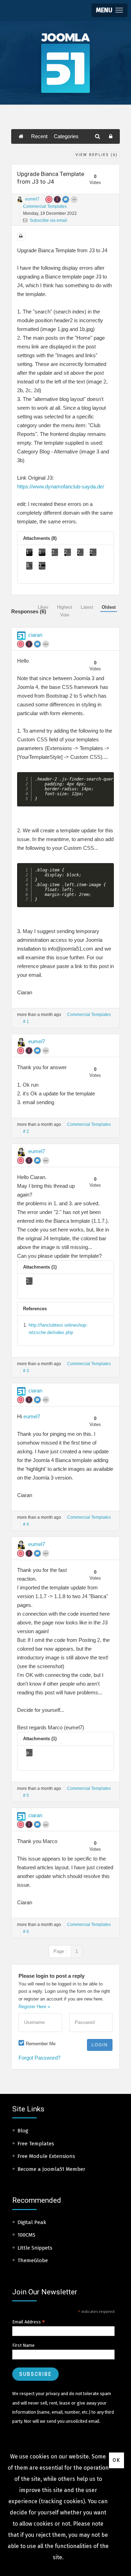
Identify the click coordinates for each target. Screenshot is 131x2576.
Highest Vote (65, 611)
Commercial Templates (45, 206)
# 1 (26, 1022)
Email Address (29, 2322)
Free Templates (36, 2144)
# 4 (26, 1524)
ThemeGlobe (33, 2260)
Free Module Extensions (46, 2156)
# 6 (26, 1932)
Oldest (109, 607)
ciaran (35, 635)
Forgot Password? (39, 2058)
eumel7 (32, 199)
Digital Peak (32, 2222)
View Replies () (97, 155)
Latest (87, 607)
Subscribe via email (48, 220)
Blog (23, 2131)
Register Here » (34, 2007)
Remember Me (41, 2044)
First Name (23, 2345)
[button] (110, 10)
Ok (117, 2460)
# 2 (26, 1131)
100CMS (26, 2235)
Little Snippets (35, 2248)
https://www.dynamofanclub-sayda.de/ (61, 486)
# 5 (26, 1795)
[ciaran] (21, 636)
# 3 (26, 1371)
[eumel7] (20, 199)
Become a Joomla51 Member (51, 2169)
